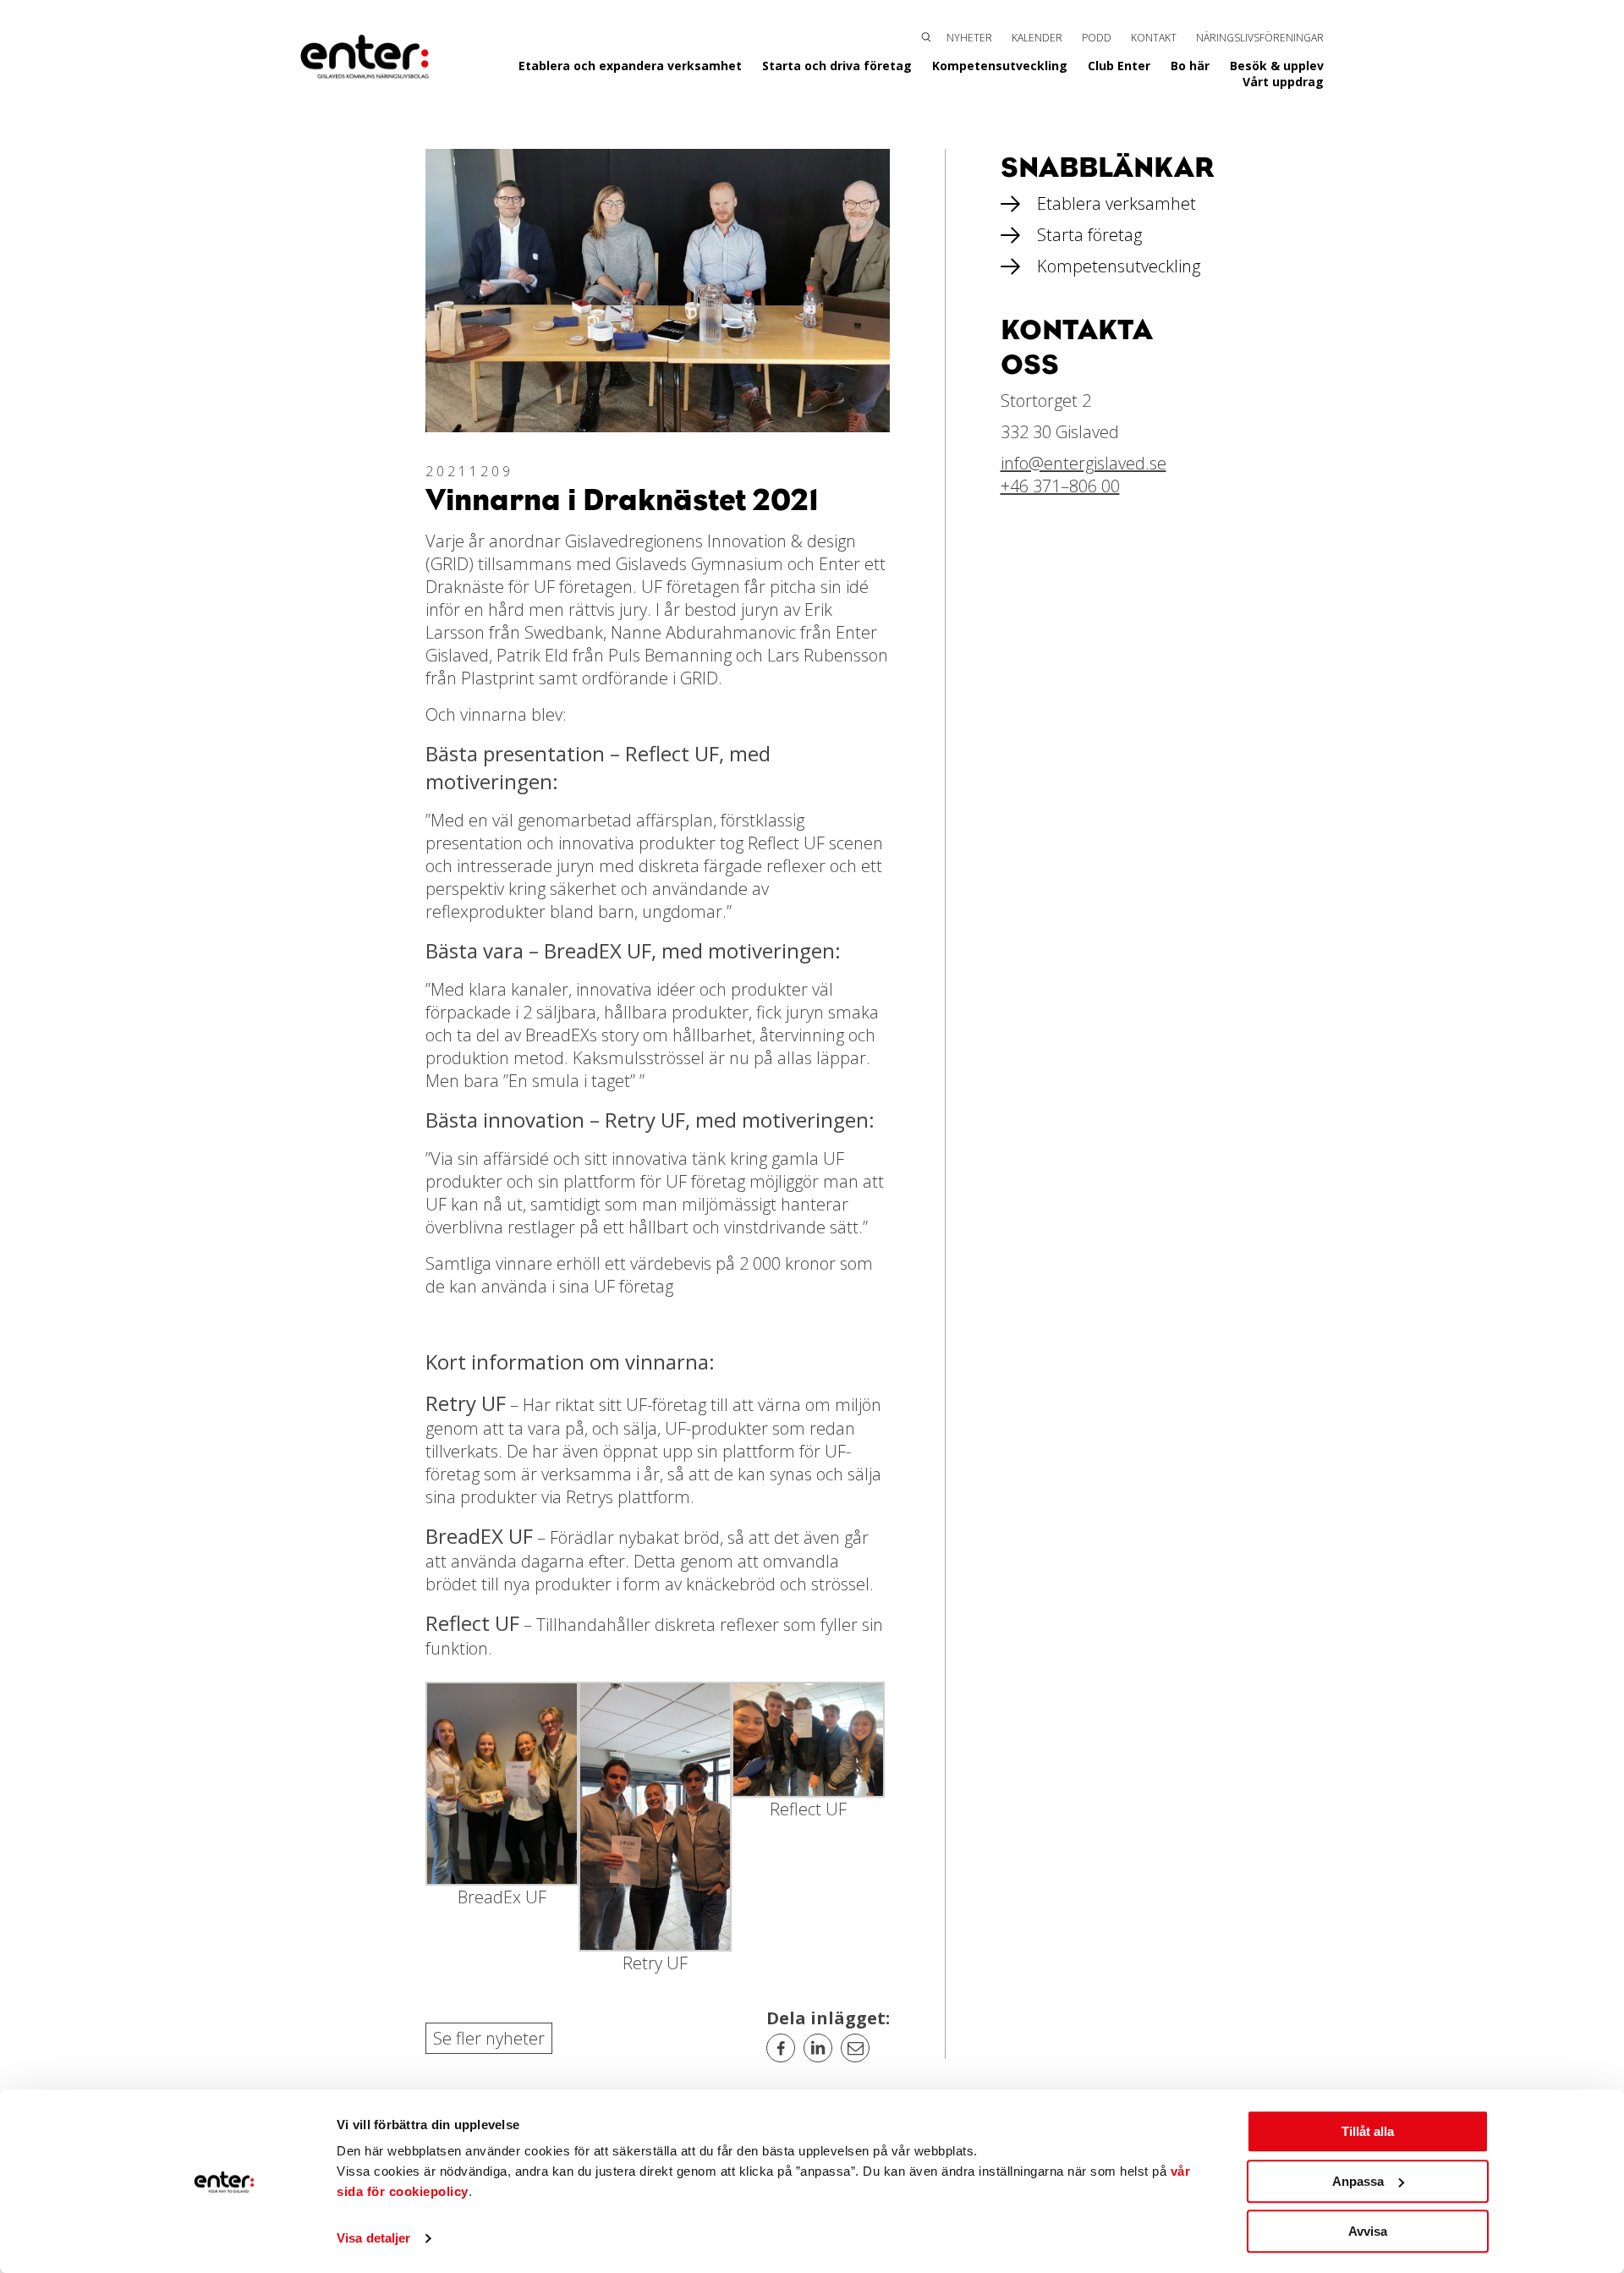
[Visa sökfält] (926, 36)
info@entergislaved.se (1084, 463)
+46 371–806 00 (1060, 486)
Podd (1097, 38)
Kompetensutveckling (1000, 66)
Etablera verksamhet (1116, 203)
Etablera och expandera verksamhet (630, 66)
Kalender (1037, 38)
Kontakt (1154, 38)
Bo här (1190, 66)
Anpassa (1358, 2181)
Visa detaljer (373, 2239)
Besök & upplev (1277, 66)
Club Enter (1119, 66)
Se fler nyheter (489, 2038)
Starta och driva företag (837, 66)
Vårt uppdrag (1283, 82)
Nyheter (969, 38)
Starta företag (1089, 235)
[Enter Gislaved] (365, 58)
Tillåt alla (1368, 2131)
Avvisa (1368, 2231)
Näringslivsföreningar (1260, 38)
